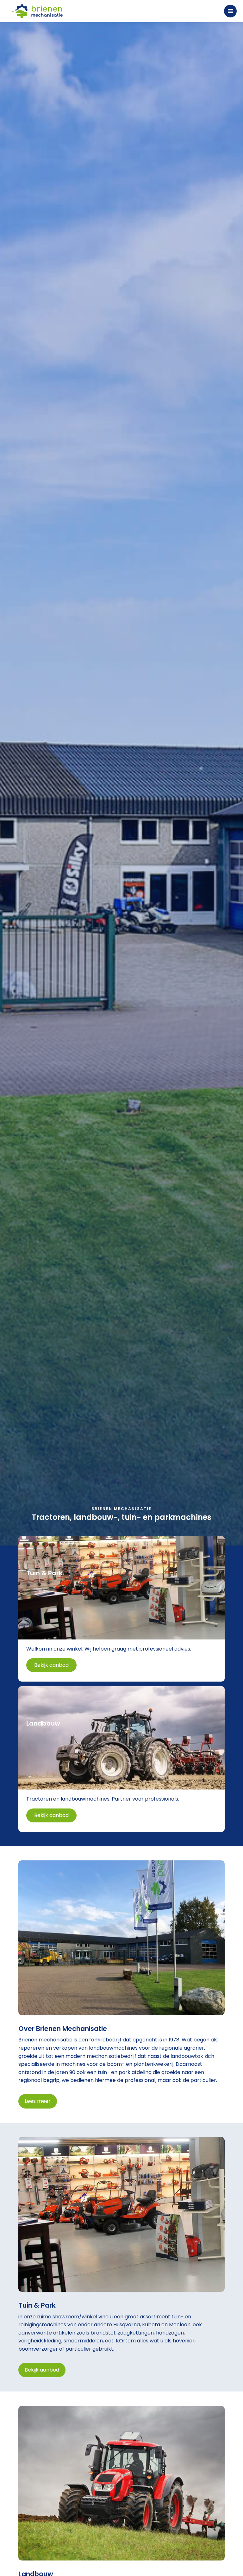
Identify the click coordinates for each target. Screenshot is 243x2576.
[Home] (37, 11)
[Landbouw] (122, 1759)
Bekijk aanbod (42, 2370)
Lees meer (38, 2101)
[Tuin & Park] (122, 1609)
